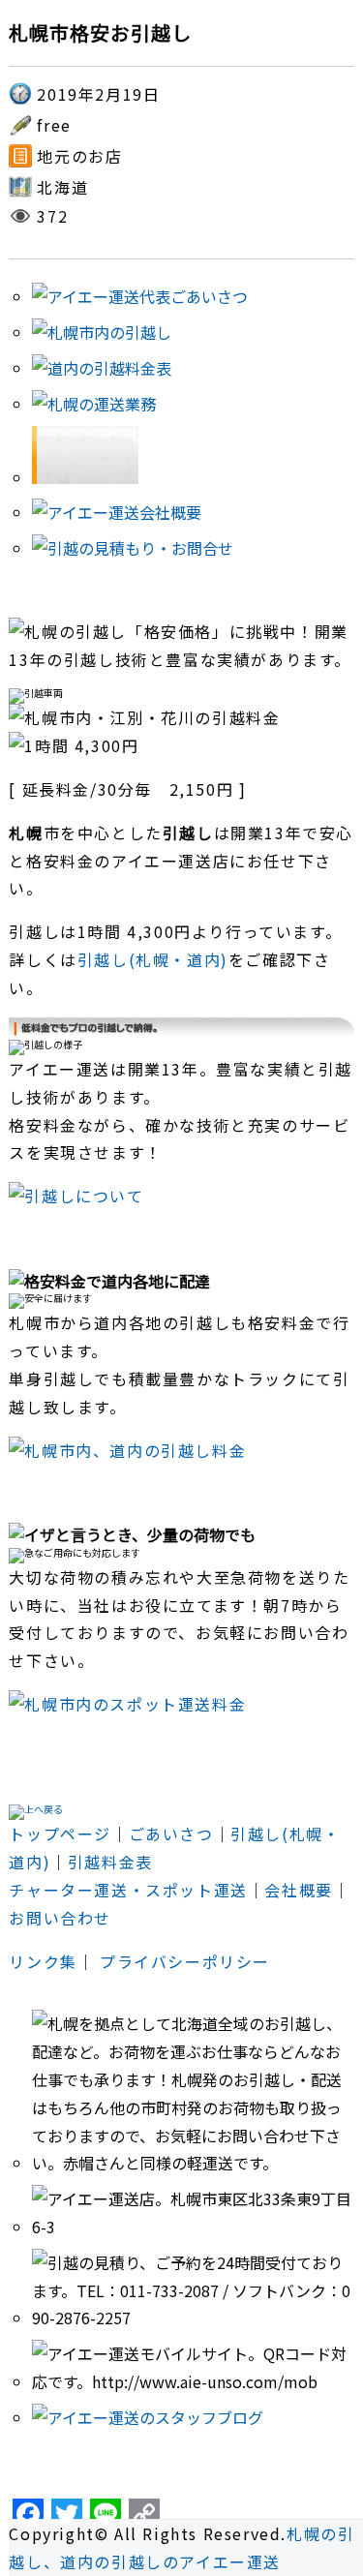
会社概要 (298, 1890)
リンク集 (43, 1961)
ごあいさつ (171, 1834)
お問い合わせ (60, 1918)
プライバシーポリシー (185, 1961)
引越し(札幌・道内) (153, 959)
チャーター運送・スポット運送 (128, 1890)
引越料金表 (110, 1862)
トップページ (60, 1834)
